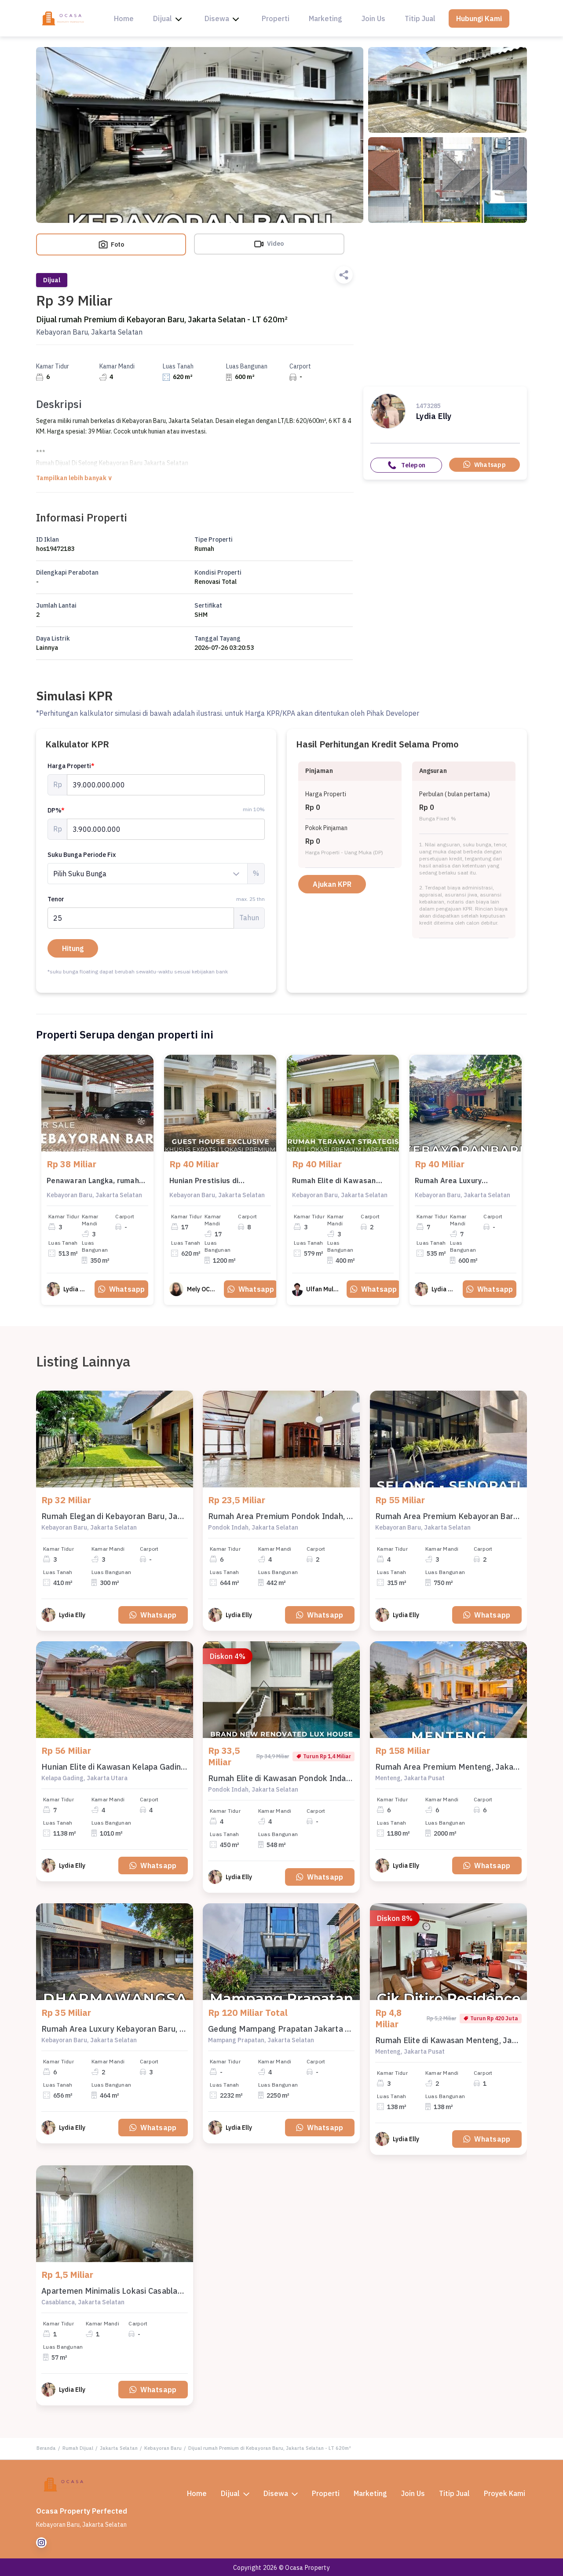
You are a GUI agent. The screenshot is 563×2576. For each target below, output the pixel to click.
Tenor (156, 899)
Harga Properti (71, 766)
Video (275, 244)
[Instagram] (41, 2543)
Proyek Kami (505, 2493)
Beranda (46, 2448)
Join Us (373, 18)
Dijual (163, 18)
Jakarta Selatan (119, 2448)
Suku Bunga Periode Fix (82, 855)
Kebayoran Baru (163, 2448)
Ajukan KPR (332, 884)
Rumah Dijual (78, 2448)
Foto (117, 244)
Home (124, 18)
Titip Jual (420, 18)
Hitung (73, 948)
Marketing (325, 18)
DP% (56, 810)
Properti (276, 18)
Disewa (217, 18)
